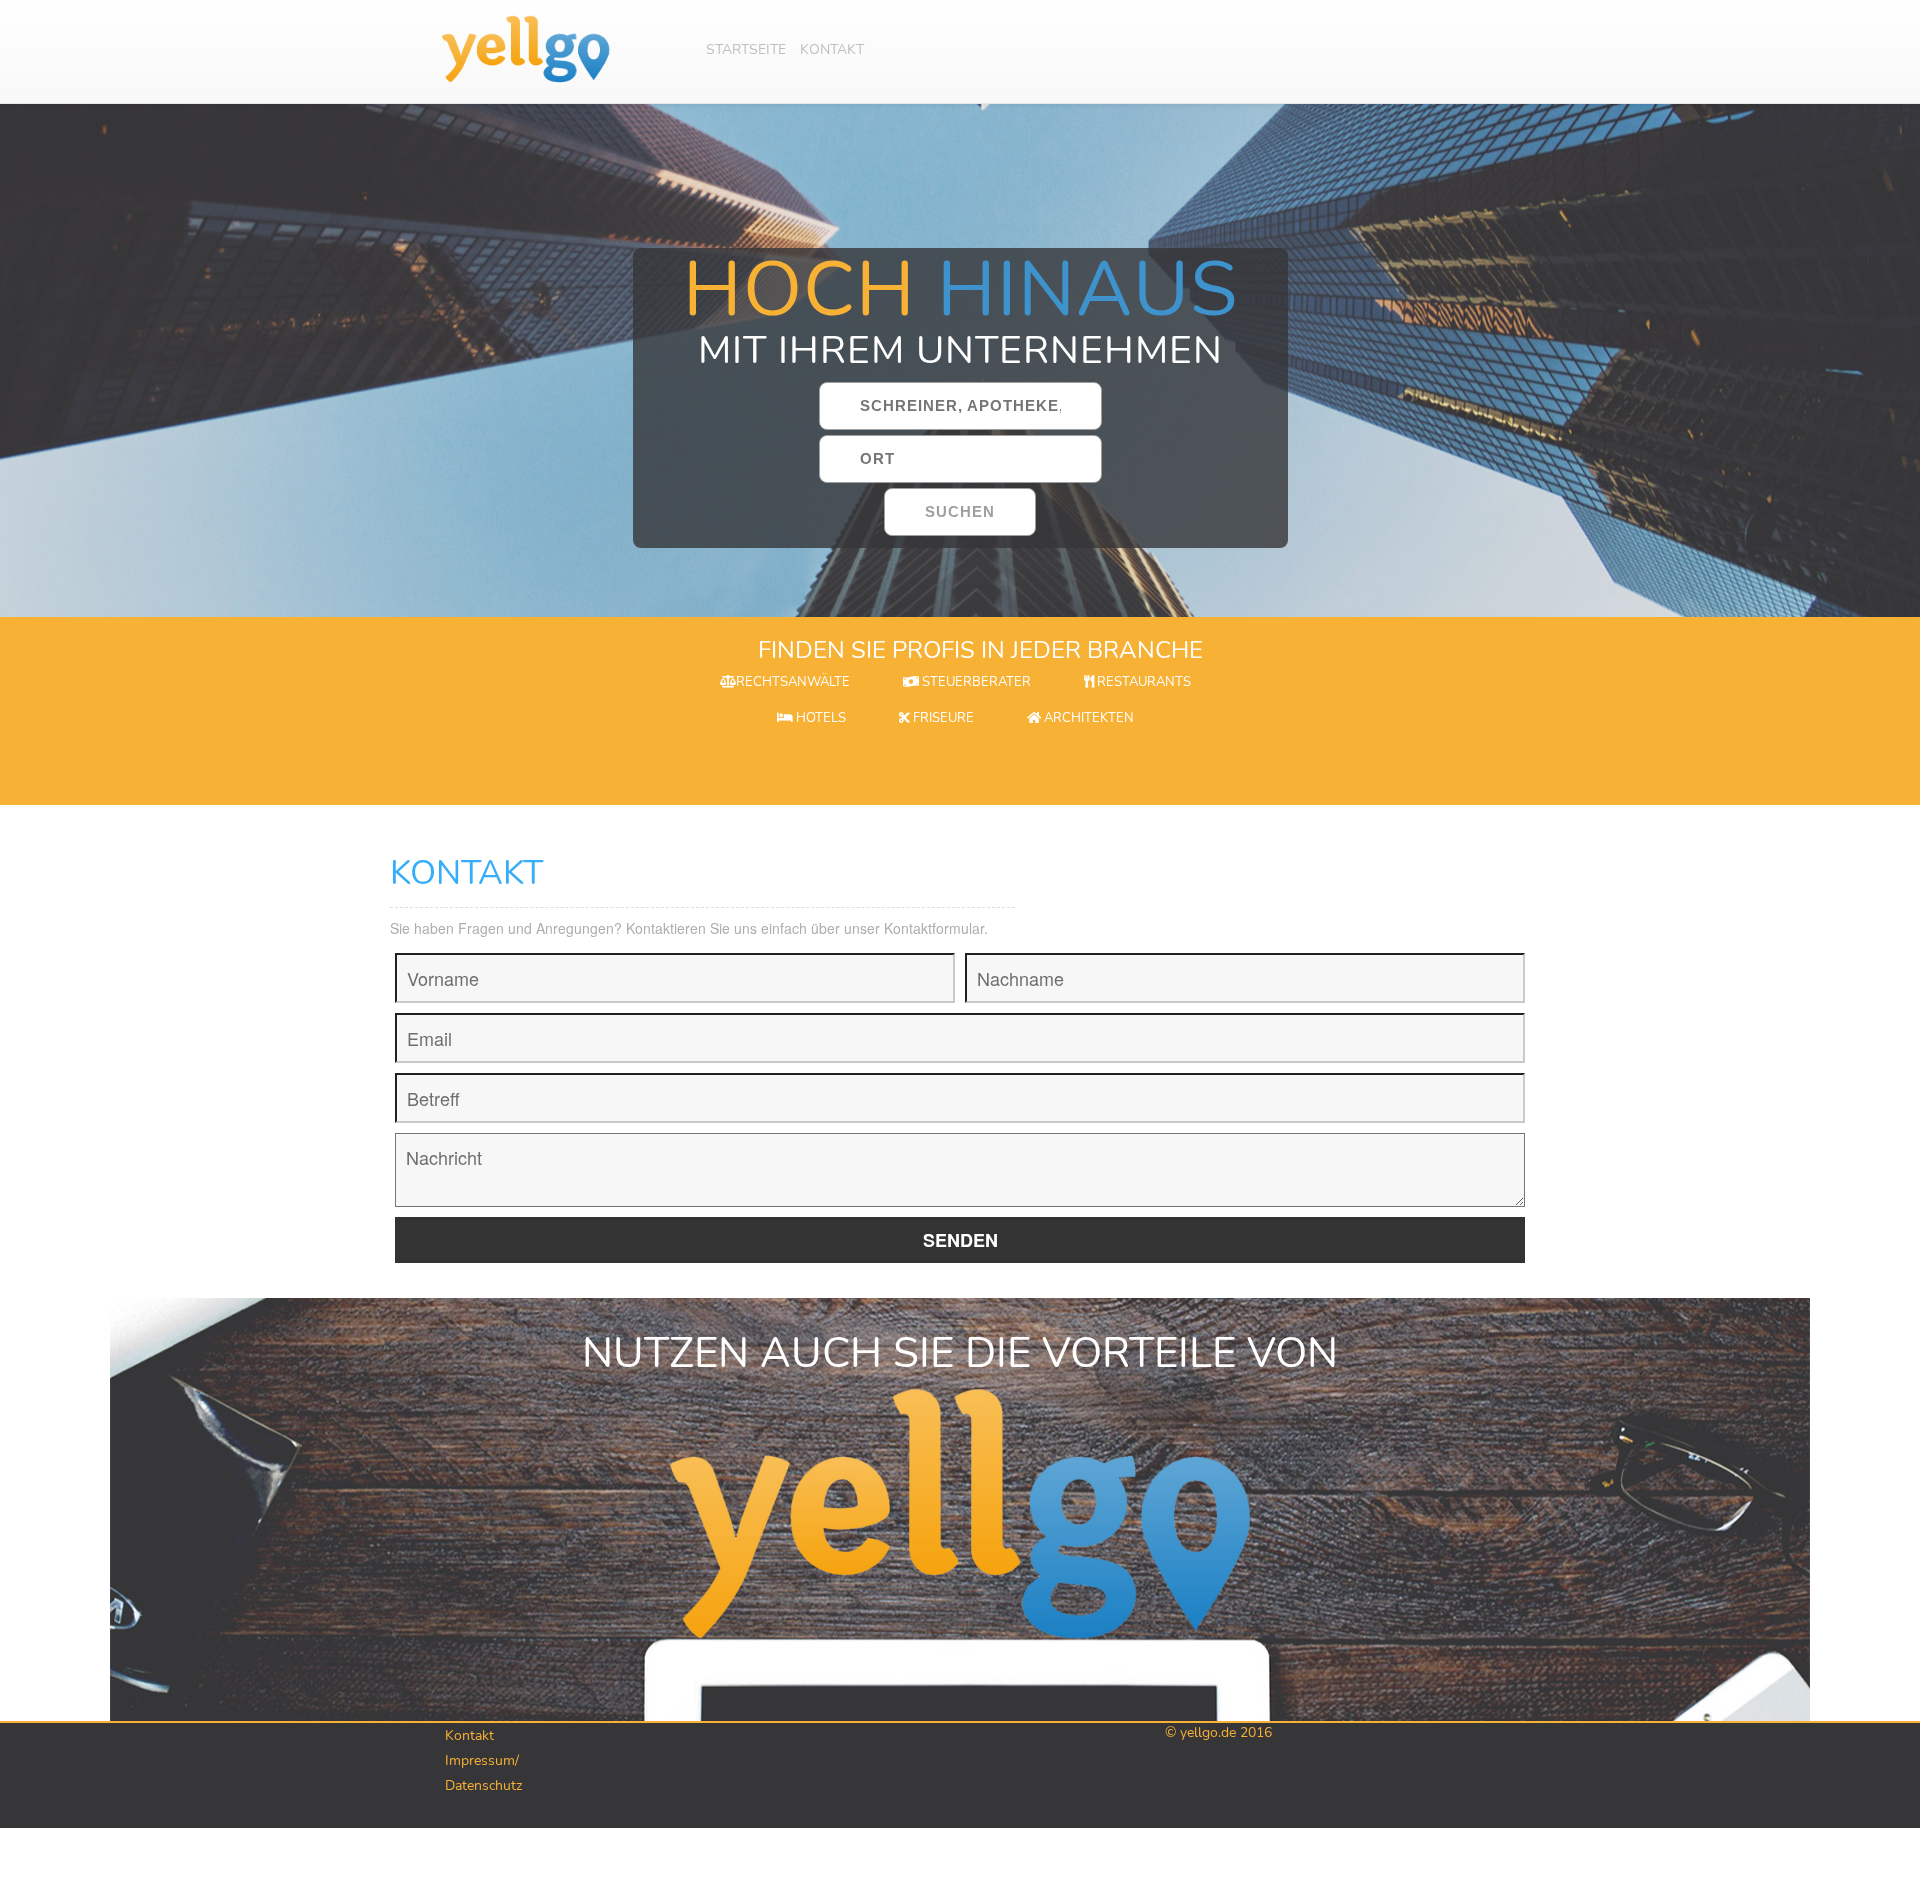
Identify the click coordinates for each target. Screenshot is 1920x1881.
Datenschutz (483, 1785)
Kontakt (832, 49)
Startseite (746, 49)
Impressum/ (482, 1760)
